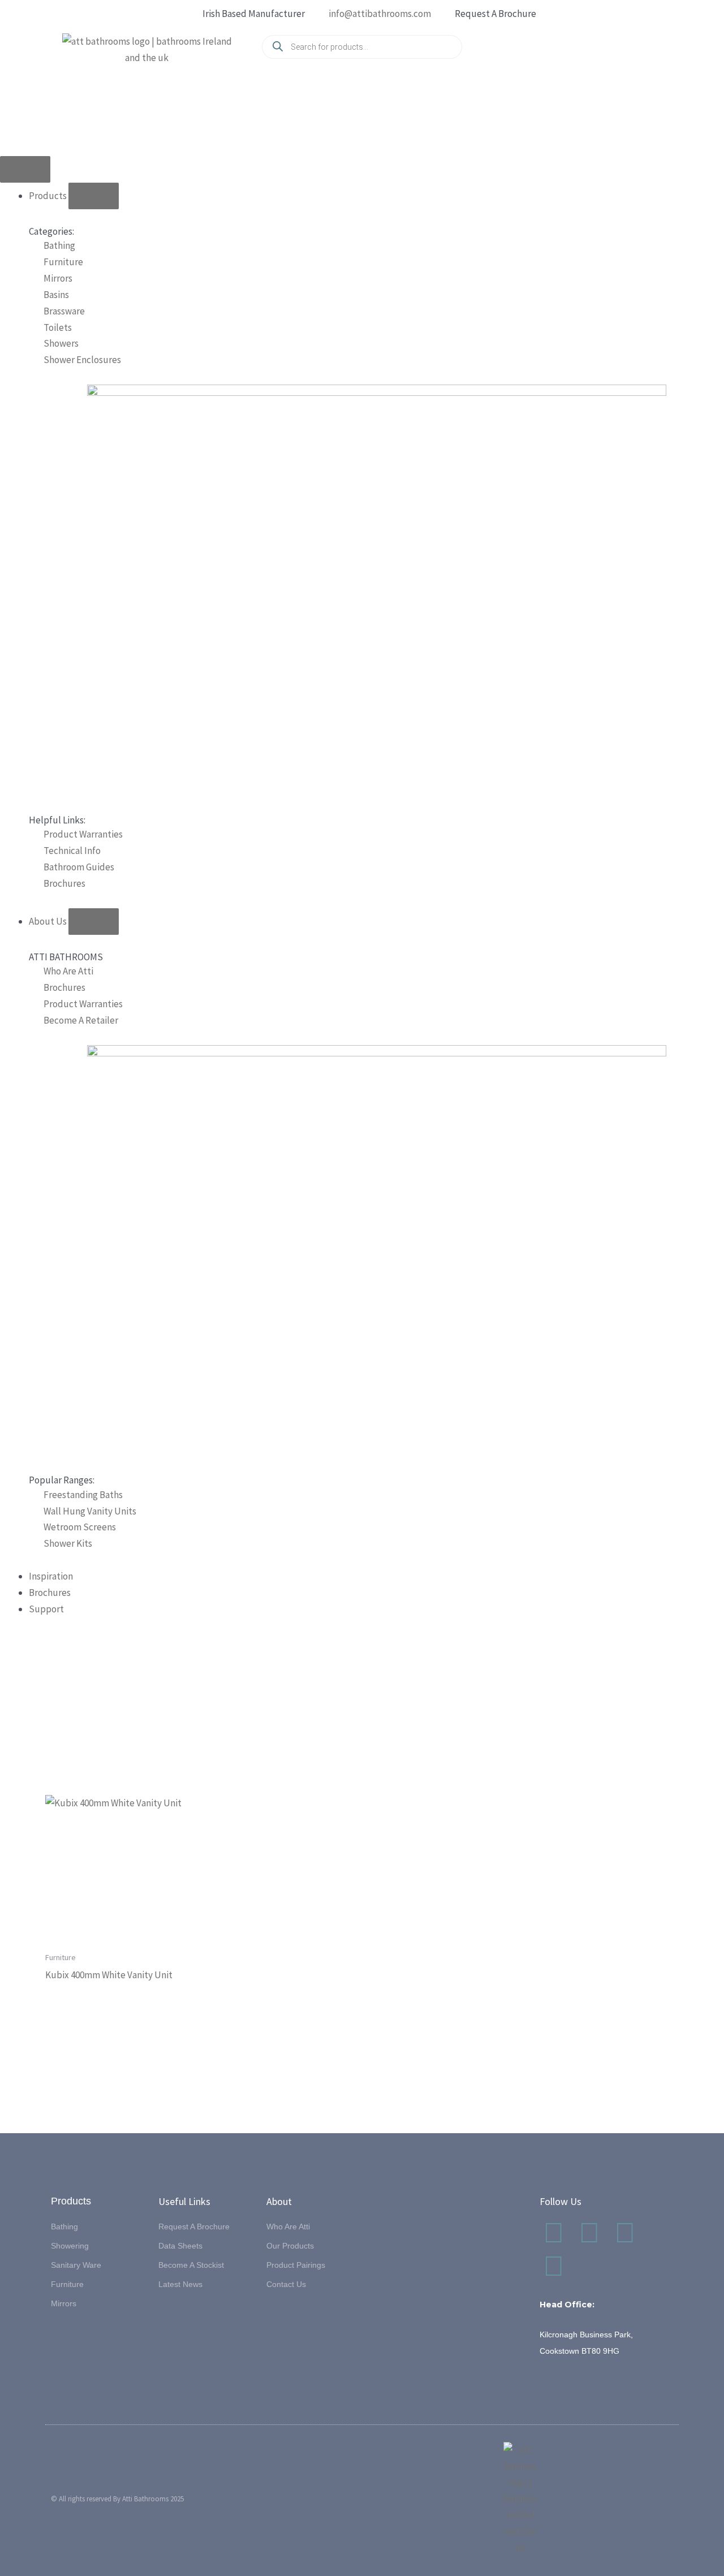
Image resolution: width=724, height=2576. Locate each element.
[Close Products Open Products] (94, 196)
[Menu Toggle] (25, 169)
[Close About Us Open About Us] (94, 922)
